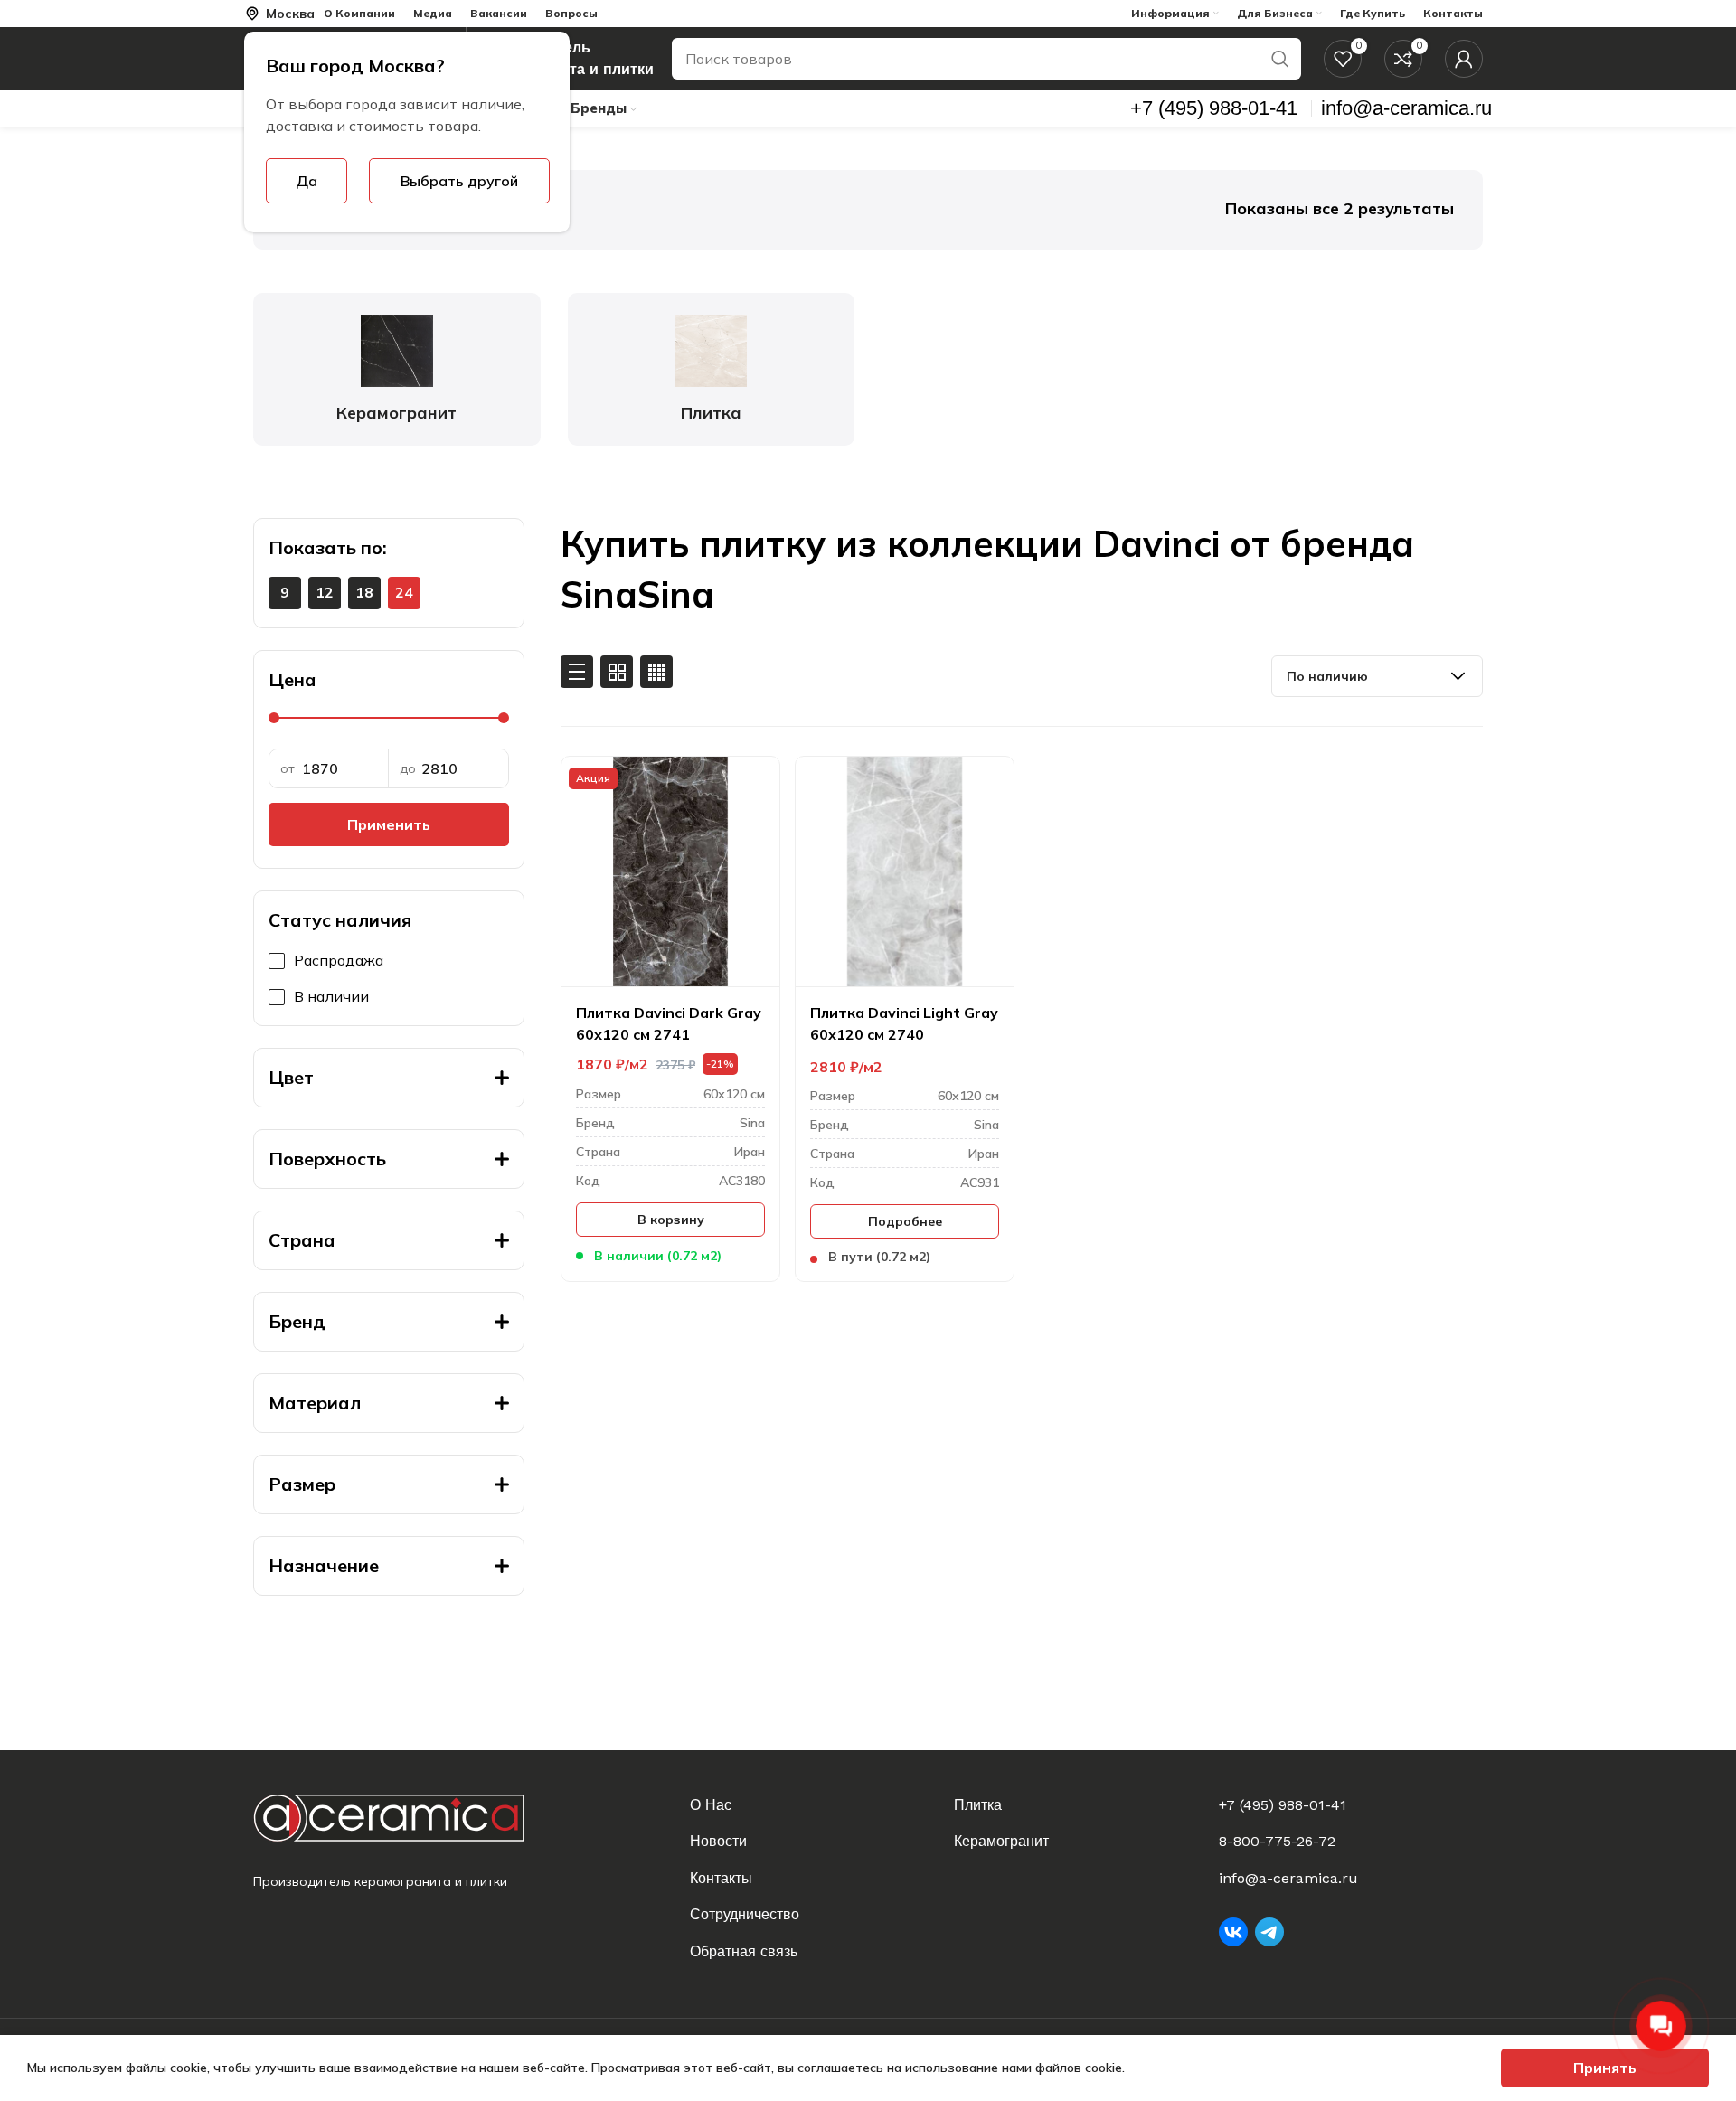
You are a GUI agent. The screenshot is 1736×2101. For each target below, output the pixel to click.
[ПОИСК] (1280, 59)
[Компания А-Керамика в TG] (1269, 1932)
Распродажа (339, 960)
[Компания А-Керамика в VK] (1233, 1932)
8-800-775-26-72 (1277, 1841)
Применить (389, 824)
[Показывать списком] (577, 672)
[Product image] (670, 871)
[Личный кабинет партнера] (1464, 59)
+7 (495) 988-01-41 (1283, 1805)
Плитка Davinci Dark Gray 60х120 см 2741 (669, 1023)
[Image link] (404, 1818)
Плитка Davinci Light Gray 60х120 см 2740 (904, 1023)
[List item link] (811, 1805)
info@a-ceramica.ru (1288, 1878)
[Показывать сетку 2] (617, 672)
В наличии (331, 996)
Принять (1605, 2068)
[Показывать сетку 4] (656, 672)
